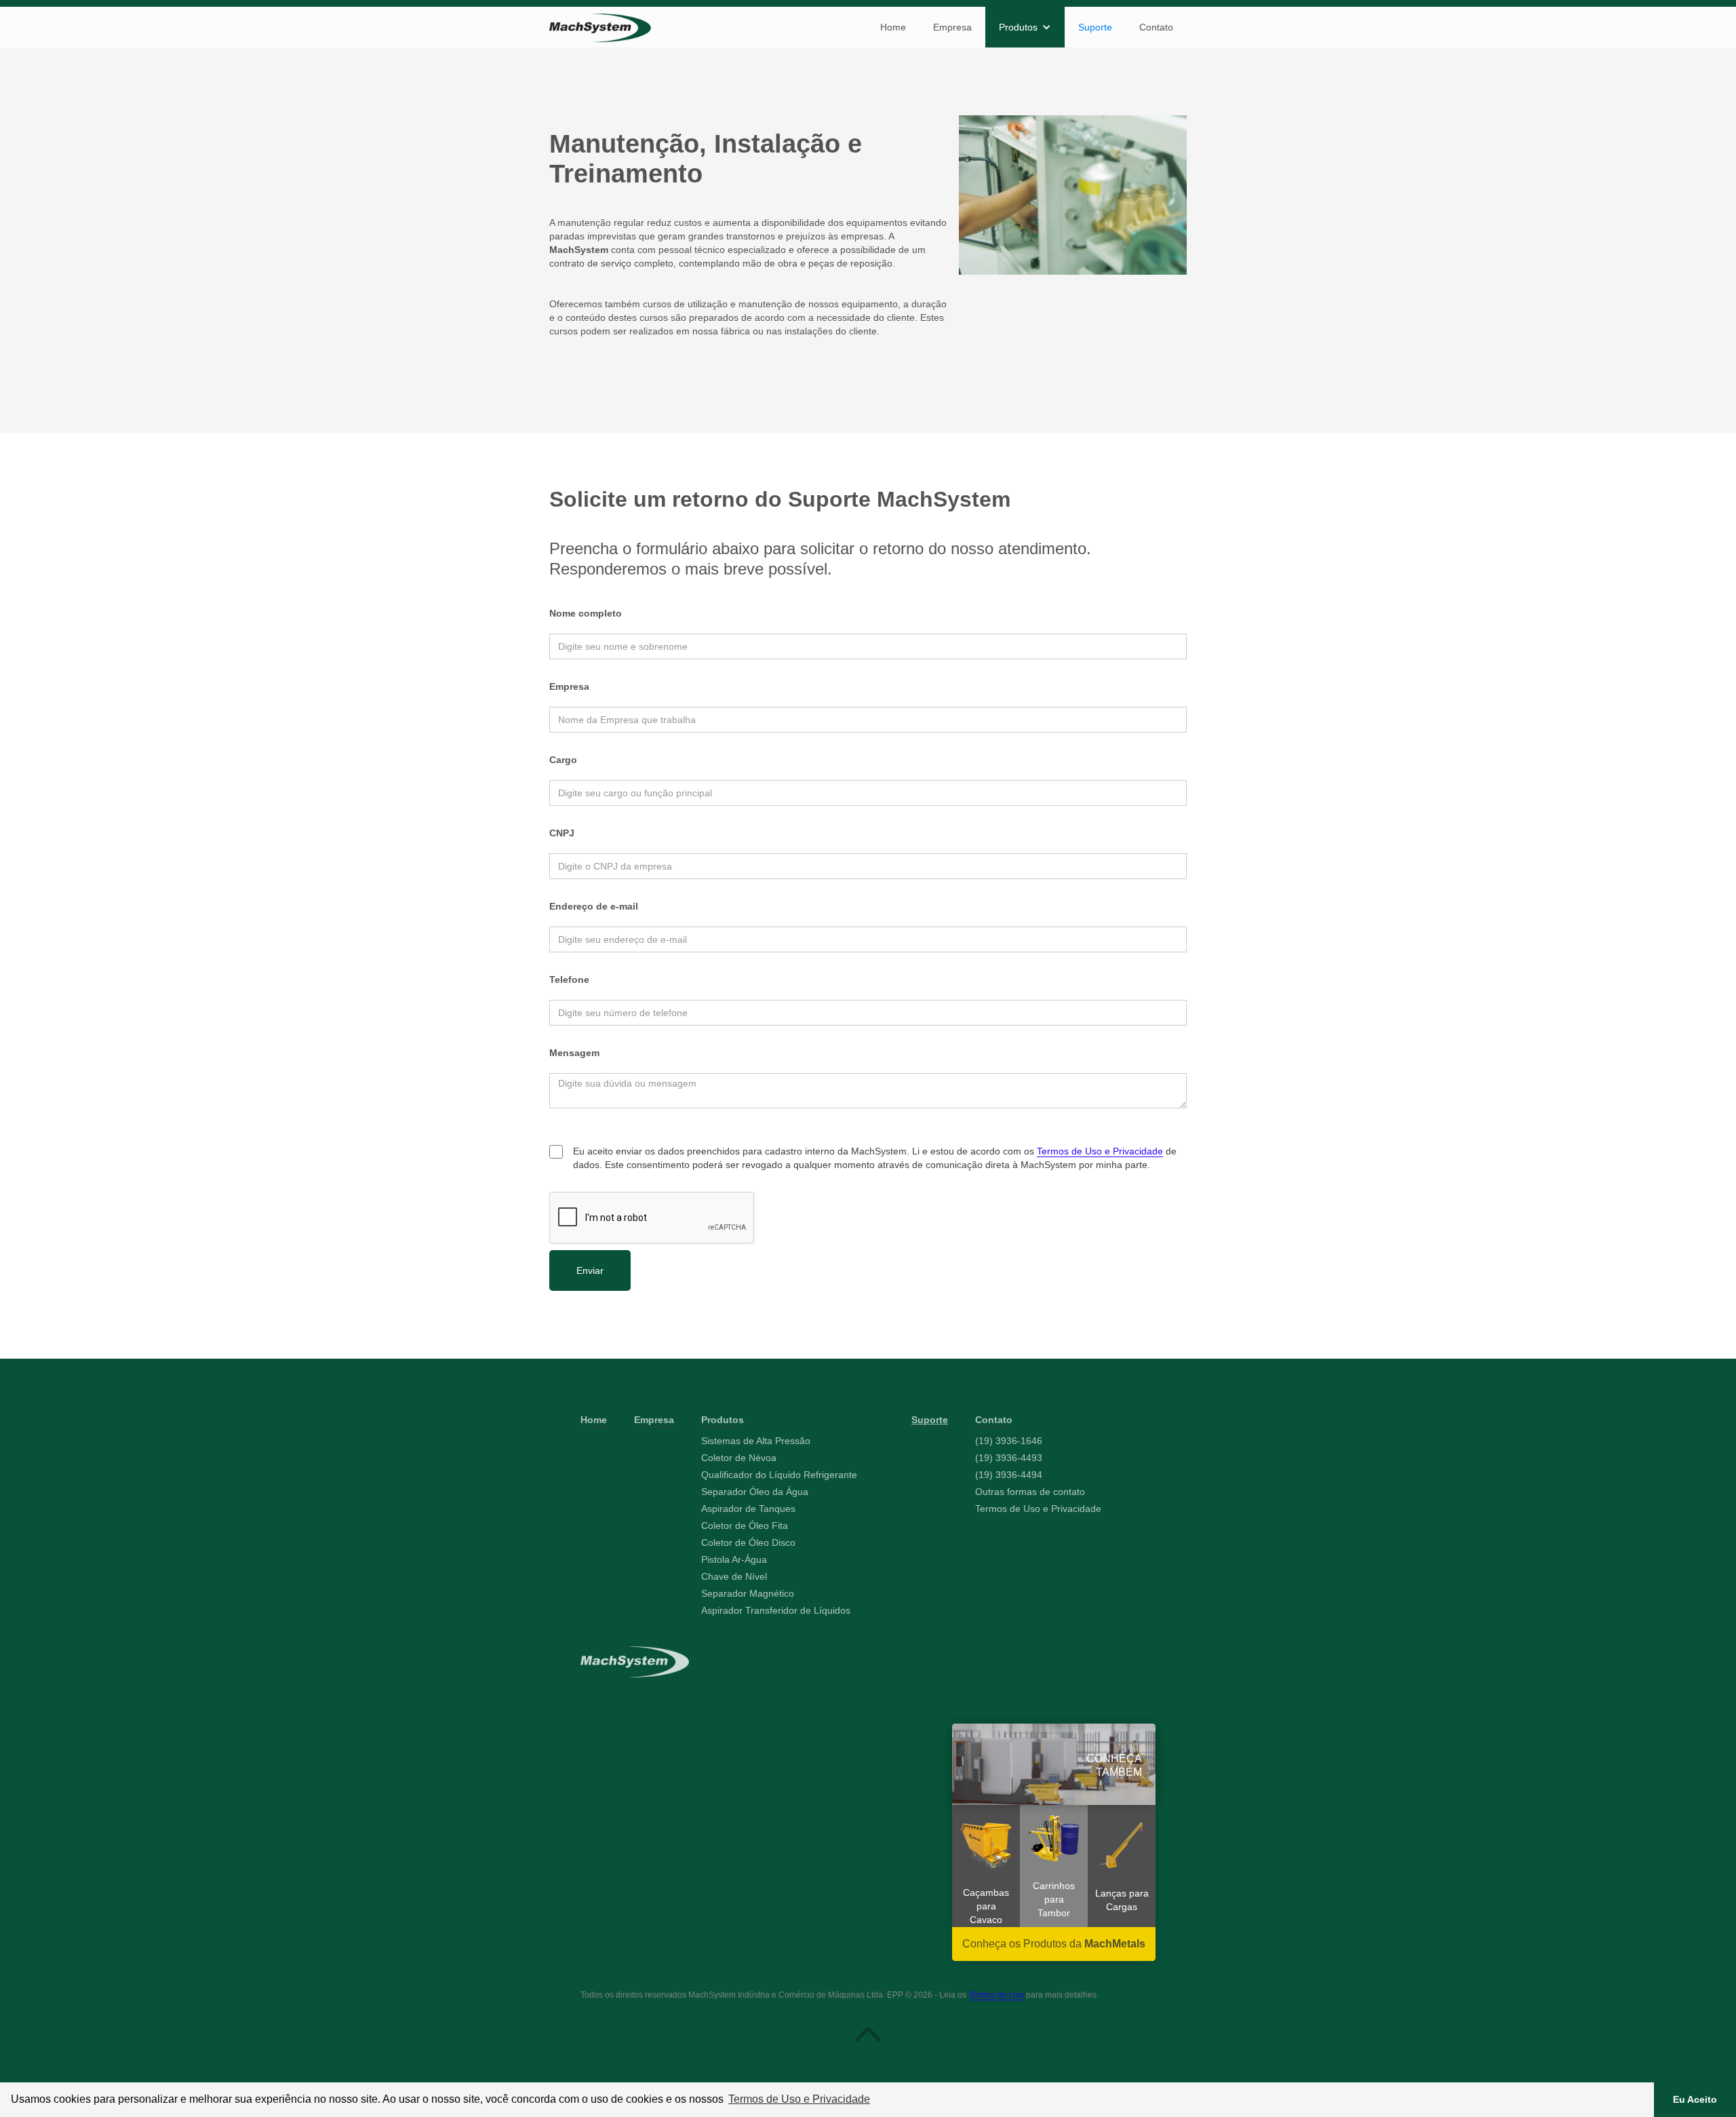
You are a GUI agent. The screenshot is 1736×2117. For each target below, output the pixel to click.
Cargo (563, 760)
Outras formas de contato (1030, 1492)
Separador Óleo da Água (755, 1492)
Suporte (1095, 27)
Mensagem (574, 1053)
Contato (1156, 27)
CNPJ (562, 833)
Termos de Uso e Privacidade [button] (799, 2099)
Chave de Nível (734, 1576)
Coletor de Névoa (739, 1458)
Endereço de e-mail (594, 906)
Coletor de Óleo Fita (745, 1526)
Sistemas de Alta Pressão (756, 1441)
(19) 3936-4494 (1009, 1475)
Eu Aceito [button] (1695, 2099)
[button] (1025, 27)
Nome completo (586, 613)
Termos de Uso (996, 1995)
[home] (600, 28)
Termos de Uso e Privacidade (1100, 1151)
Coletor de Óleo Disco (748, 1542)
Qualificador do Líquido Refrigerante (779, 1475)
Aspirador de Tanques (748, 1509)
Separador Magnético (748, 1593)
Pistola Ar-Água (734, 1559)
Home (893, 27)
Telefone (569, 979)
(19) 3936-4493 (1009, 1458)
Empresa (952, 27)
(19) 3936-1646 (1009, 1441)
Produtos (723, 1420)
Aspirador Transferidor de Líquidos (776, 1610)
